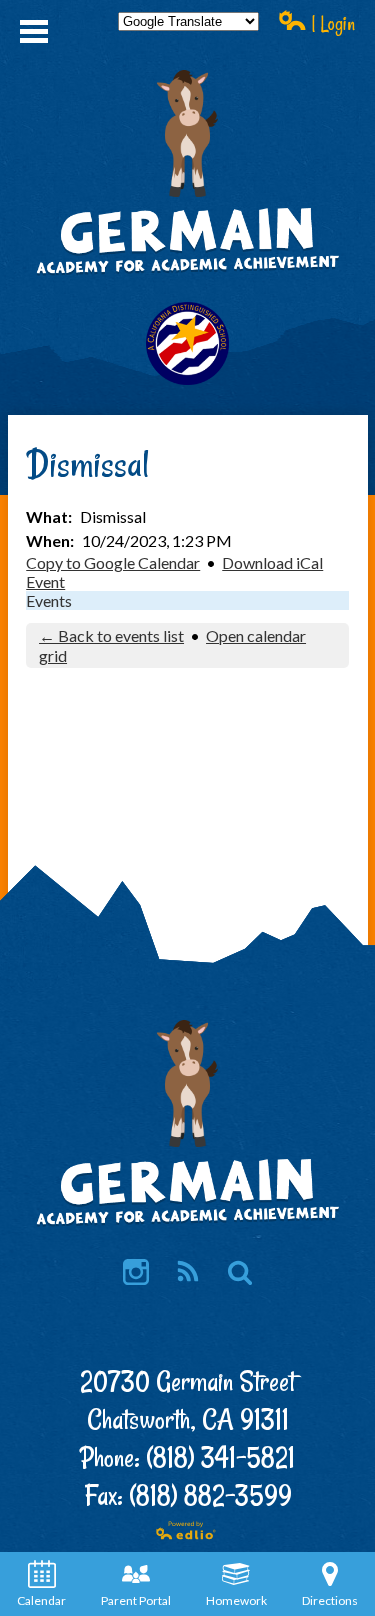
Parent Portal (136, 1600)
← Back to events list (111, 635)
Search (240, 1272)
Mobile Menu (34, 31)
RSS (188, 1272)
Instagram (136, 1272)
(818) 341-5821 (220, 1457)
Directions (330, 1600)
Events (49, 600)
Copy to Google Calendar (113, 562)
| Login (331, 23)
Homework (236, 1600)
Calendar (41, 1600)
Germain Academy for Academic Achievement (188, 242)
